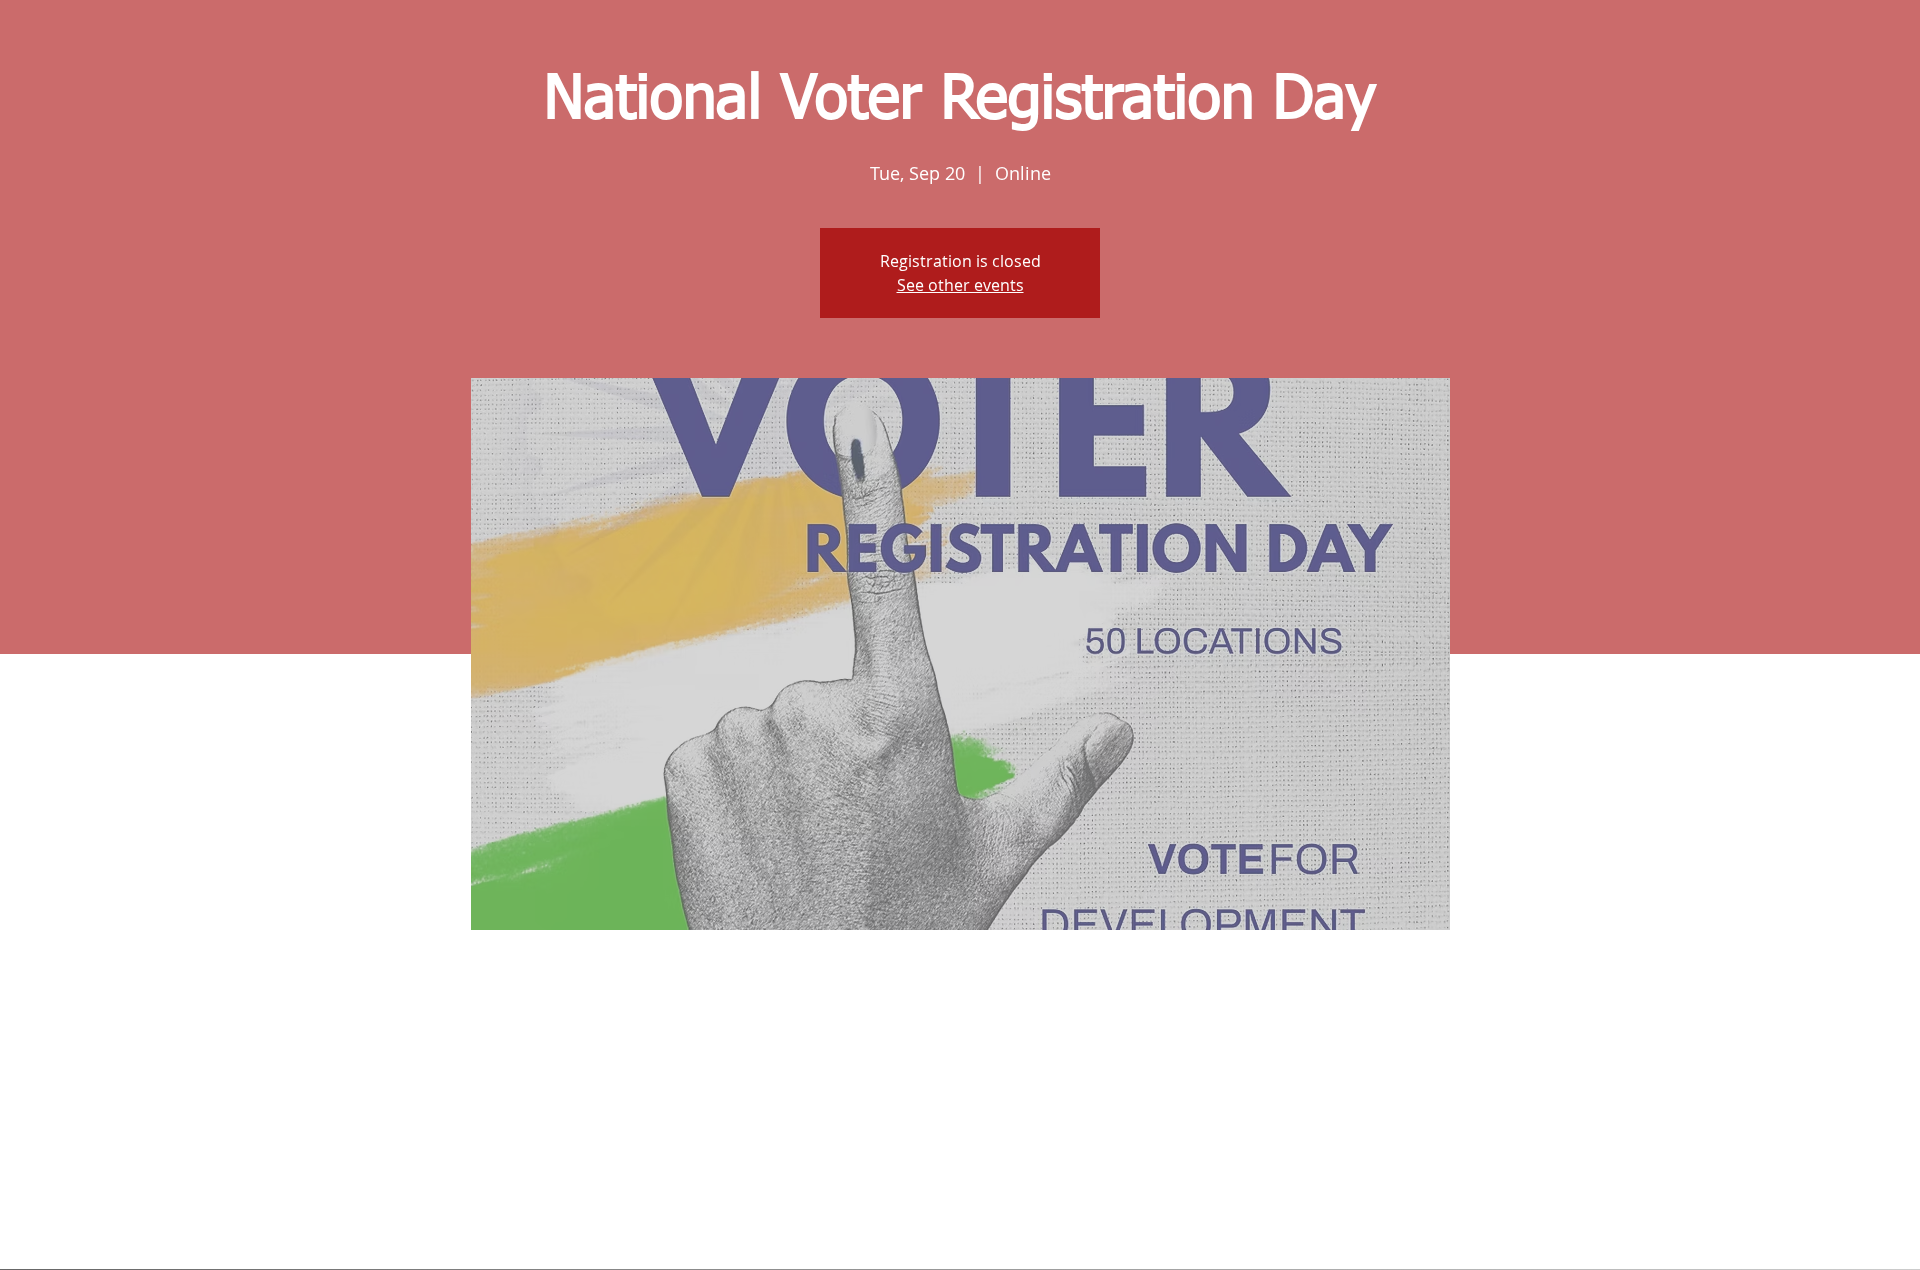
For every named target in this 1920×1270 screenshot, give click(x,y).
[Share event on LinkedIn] (1009, 1216)
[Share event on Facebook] (911, 1216)
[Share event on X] (960, 1216)
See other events (960, 285)
